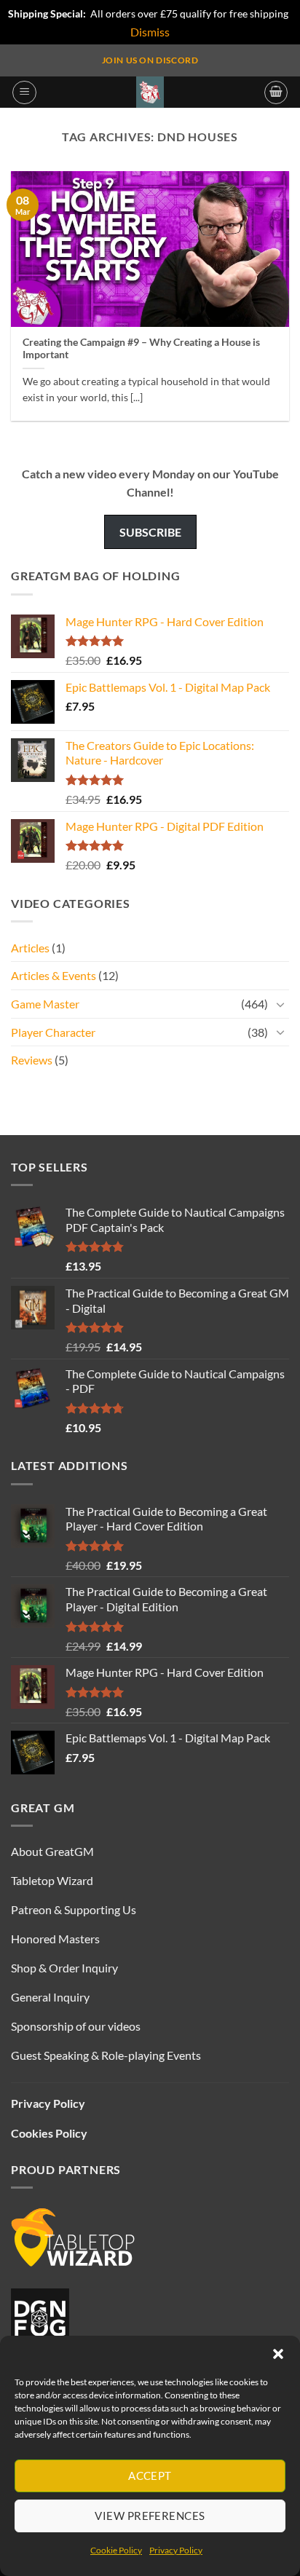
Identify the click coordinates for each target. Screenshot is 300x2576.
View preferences (150, 2516)
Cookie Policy (116, 2550)
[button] (278, 2354)
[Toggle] (280, 1004)
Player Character (53, 1032)
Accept (150, 2476)
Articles (30, 948)
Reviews (32, 1060)
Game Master (45, 1004)
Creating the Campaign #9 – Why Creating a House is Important (141, 349)
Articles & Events (54, 975)
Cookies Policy (49, 2133)
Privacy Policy (176, 2550)
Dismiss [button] (150, 32)
